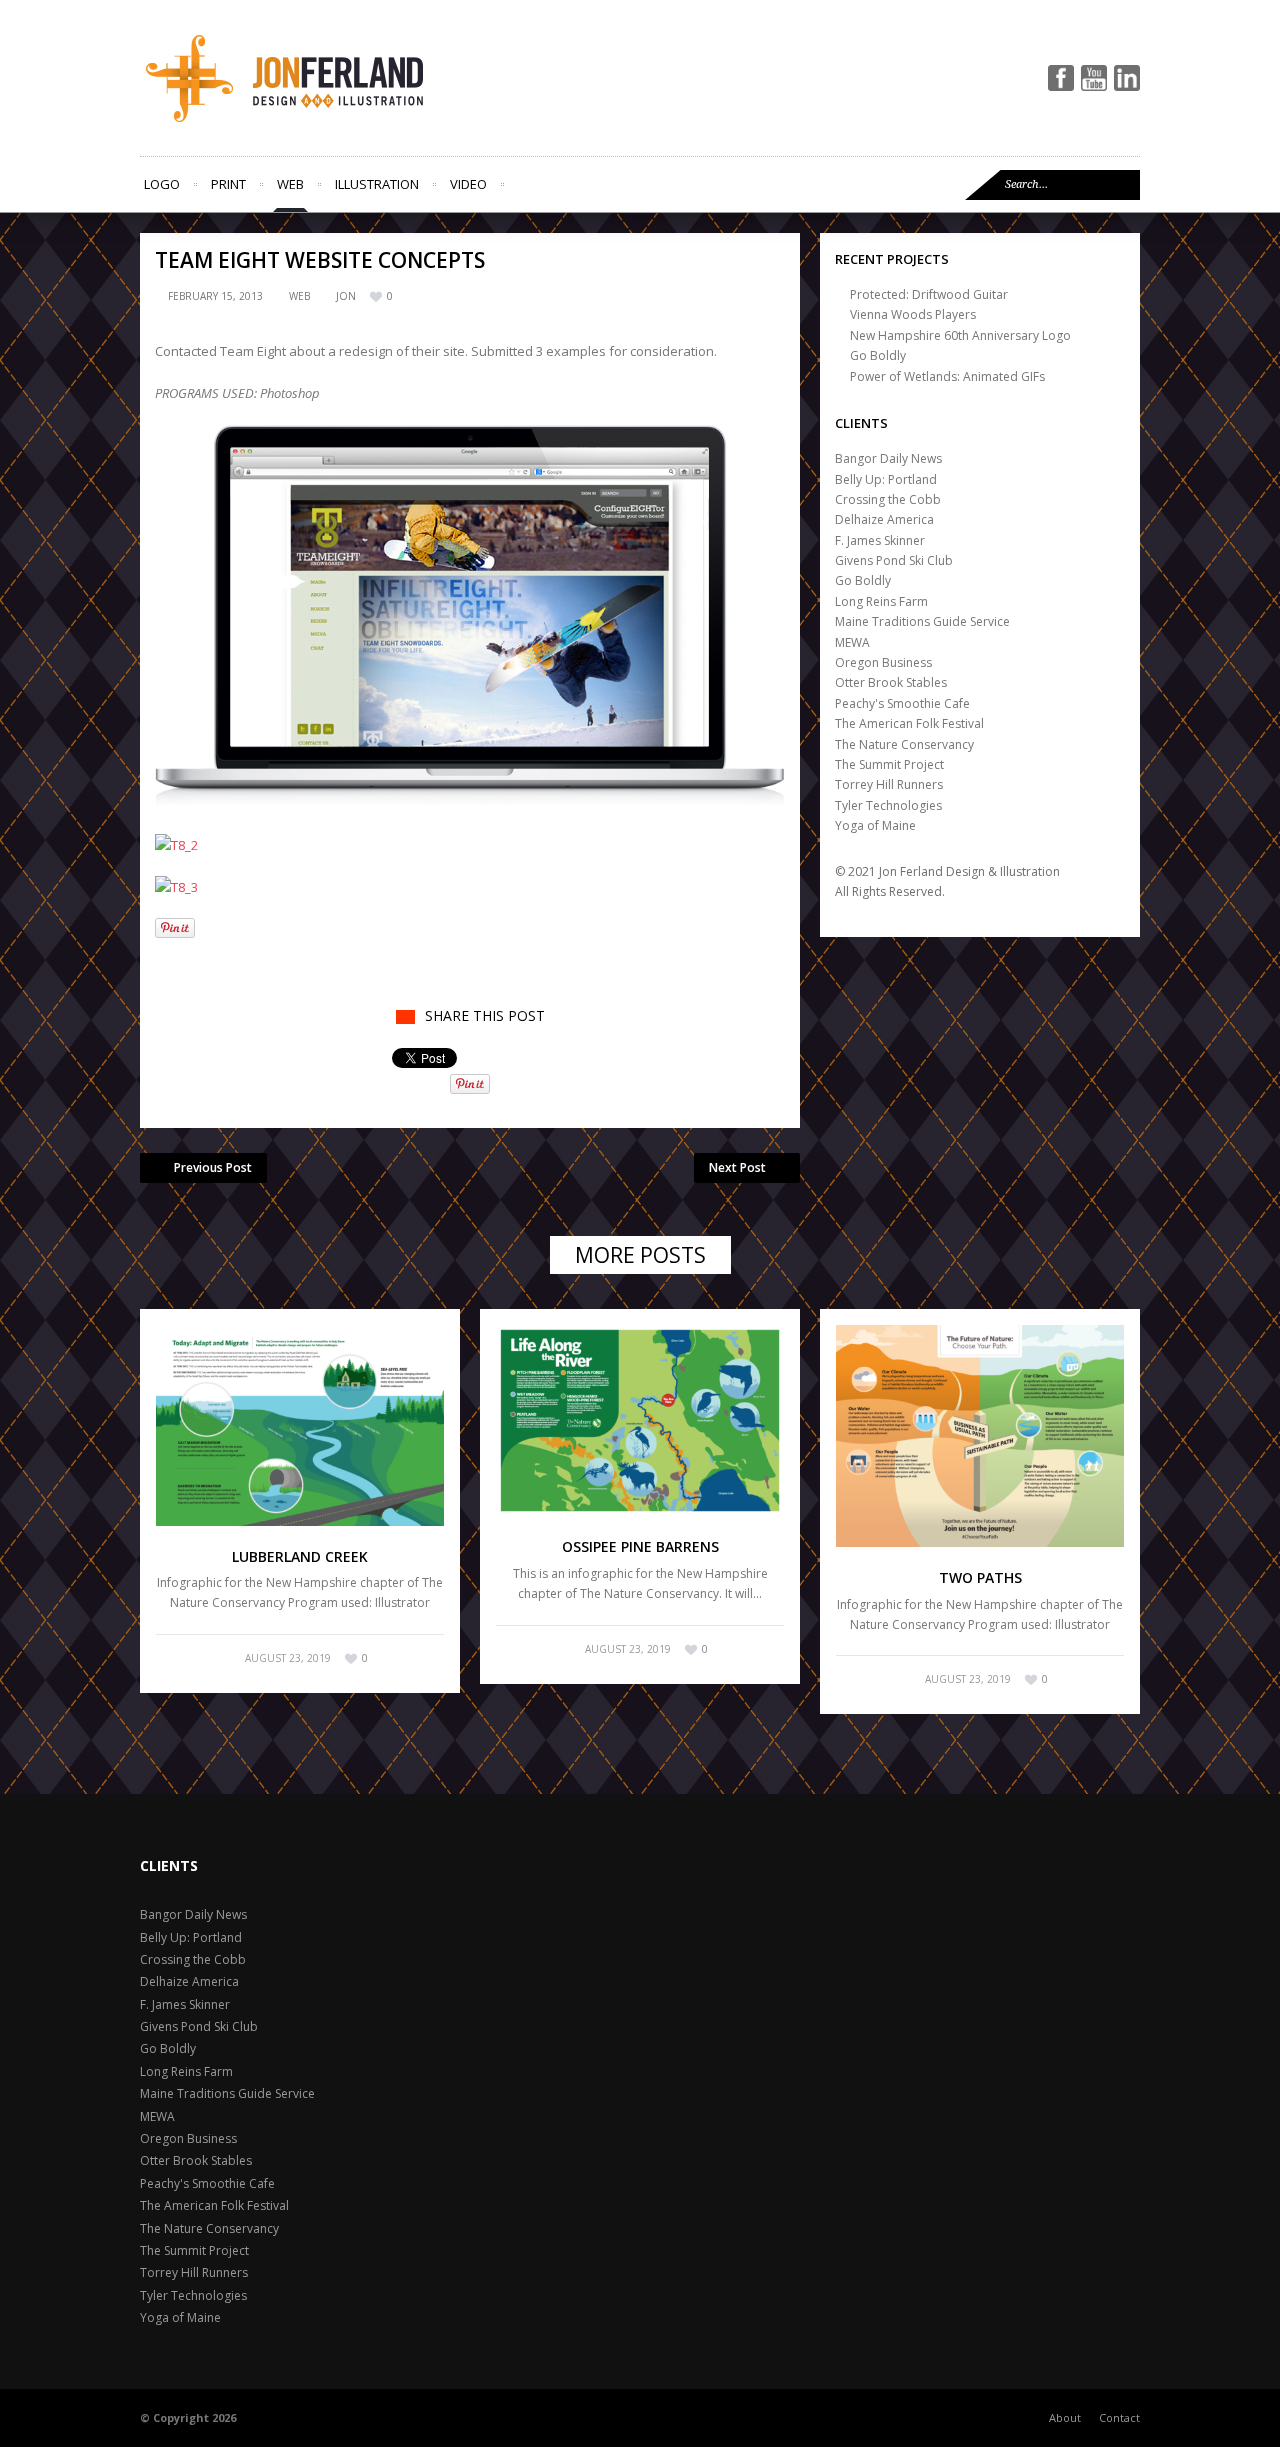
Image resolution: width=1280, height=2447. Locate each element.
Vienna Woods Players (913, 314)
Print (228, 184)
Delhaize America (884, 519)
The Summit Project (889, 764)
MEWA (852, 642)
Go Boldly (878, 355)
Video (468, 184)
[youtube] (1094, 78)
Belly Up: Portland (886, 479)
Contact (1119, 2417)
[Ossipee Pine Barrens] (640, 1421)
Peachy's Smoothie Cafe (902, 703)
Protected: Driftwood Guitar (929, 294)
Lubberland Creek (300, 1556)
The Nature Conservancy (904, 744)
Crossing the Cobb (888, 499)
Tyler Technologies (888, 805)
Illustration (377, 184)
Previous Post (213, 1167)
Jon (346, 296)
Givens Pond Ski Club (894, 560)
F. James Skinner (880, 540)
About (1065, 2417)
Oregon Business (883, 662)
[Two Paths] (980, 1436)
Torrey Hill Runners (889, 784)
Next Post (737, 1167)
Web (290, 184)
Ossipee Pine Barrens (640, 1546)
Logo (162, 184)
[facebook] (1061, 78)
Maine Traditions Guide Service (922, 621)
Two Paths (980, 1577)
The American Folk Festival (909, 723)
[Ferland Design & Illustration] (320, 78)
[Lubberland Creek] (300, 1425)
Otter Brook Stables (891, 682)
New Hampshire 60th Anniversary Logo (960, 335)
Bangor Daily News (888, 458)
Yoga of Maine (875, 825)
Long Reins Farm (881, 601)
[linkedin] (1127, 78)
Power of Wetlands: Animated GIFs (947, 376)
